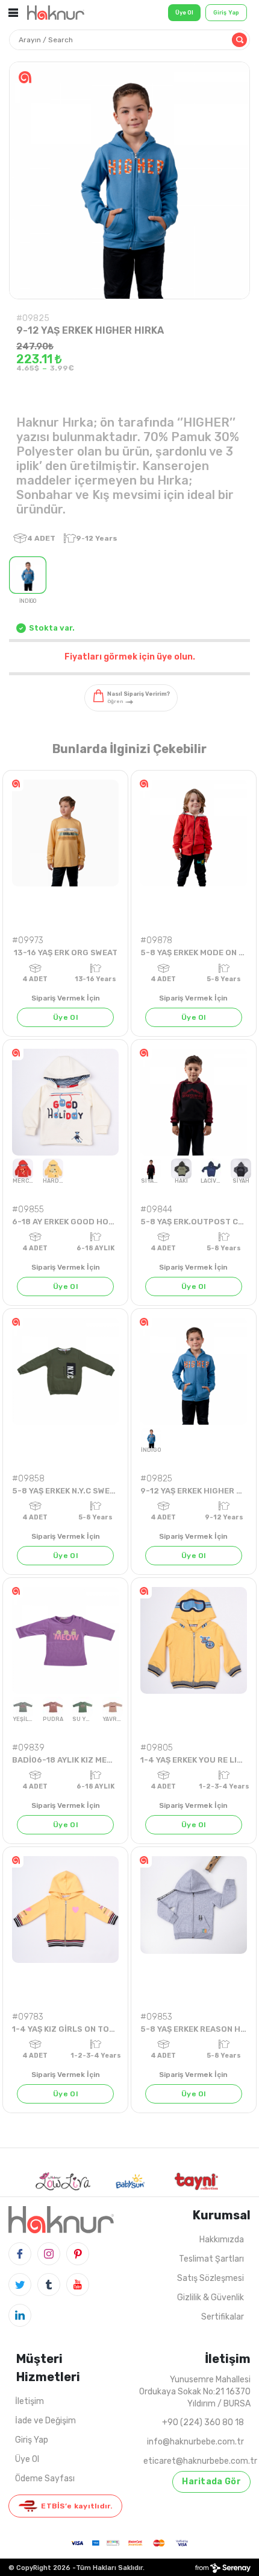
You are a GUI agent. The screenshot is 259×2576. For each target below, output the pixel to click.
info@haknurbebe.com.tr (195, 2442)
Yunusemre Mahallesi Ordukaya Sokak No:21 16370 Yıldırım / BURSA (195, 2392)
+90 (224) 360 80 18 (203, 2422)
